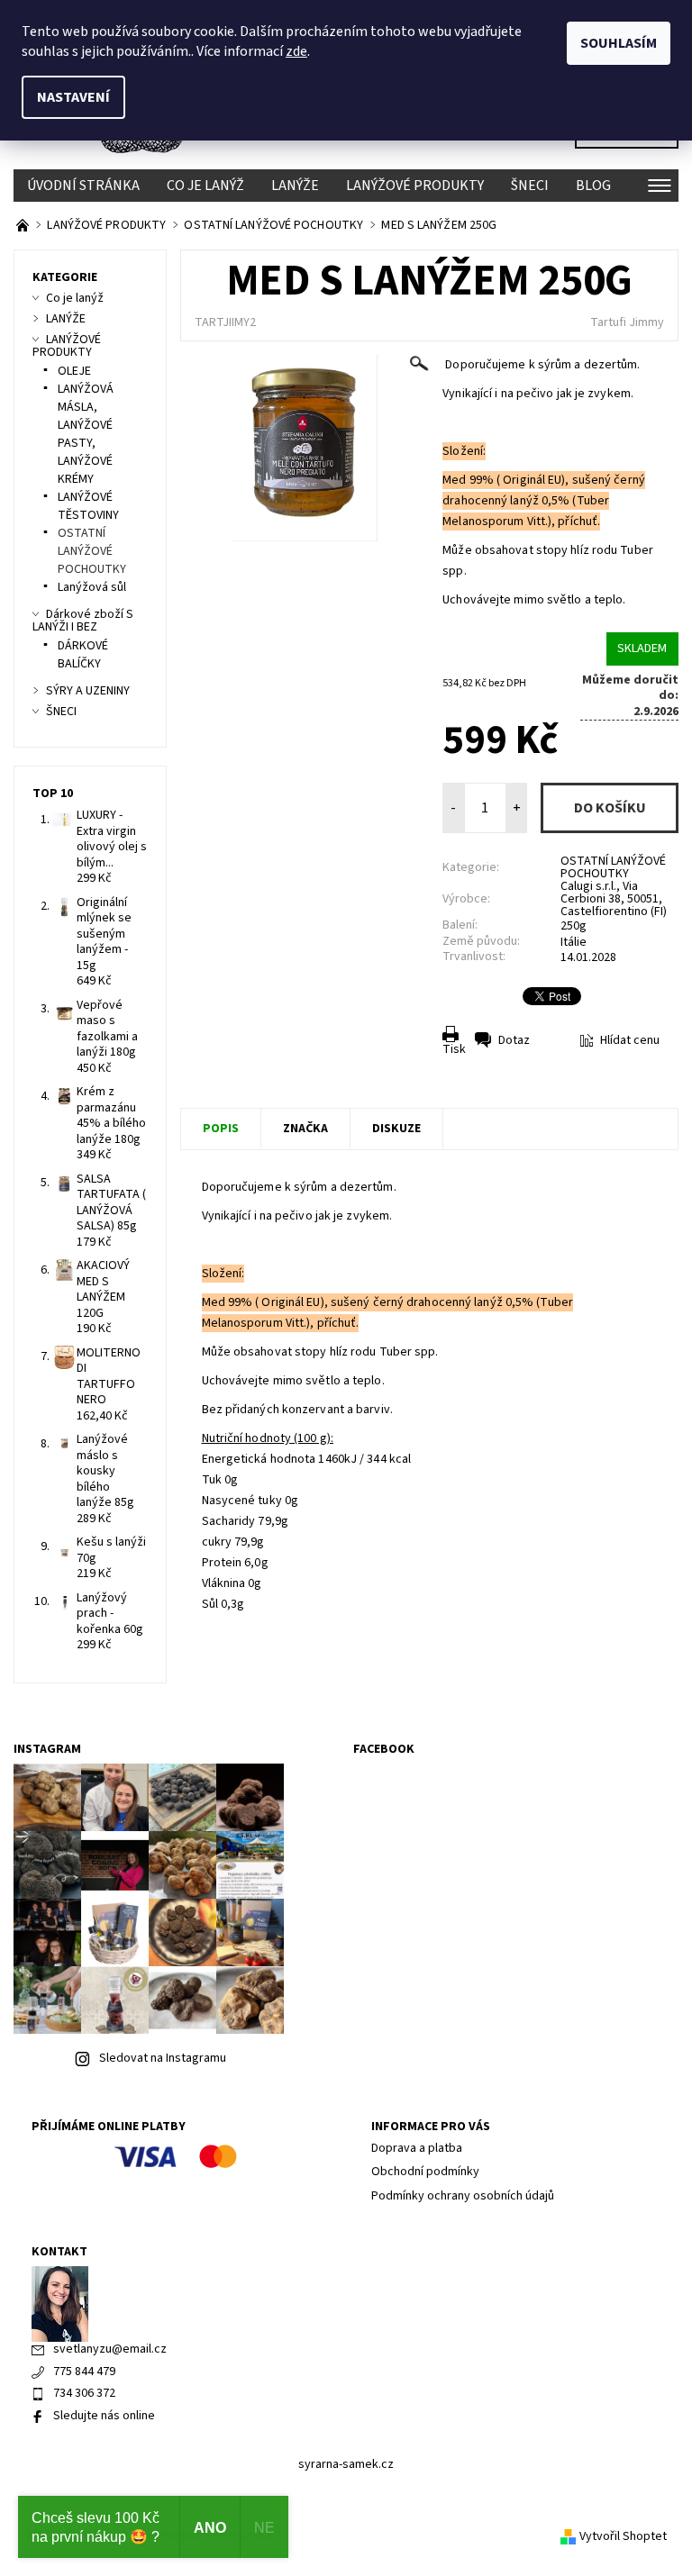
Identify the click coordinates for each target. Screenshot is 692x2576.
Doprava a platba (417, 2148)
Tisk (454, 1049)
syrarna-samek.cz (346, 2464)
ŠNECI (530, 186)
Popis (221, 1129)
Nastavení (73, 97)
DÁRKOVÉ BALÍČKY (83, 655)
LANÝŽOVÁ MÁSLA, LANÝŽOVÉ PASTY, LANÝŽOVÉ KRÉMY (86, 434)
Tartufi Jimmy (627, 322)
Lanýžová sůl (92, 587)
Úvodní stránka (83, 186)
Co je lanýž (205, 186)
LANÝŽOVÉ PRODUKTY (415, 186)
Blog (593, 186)
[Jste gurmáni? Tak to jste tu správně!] (24, 225)
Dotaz (514, 1040)
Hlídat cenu (630, 1040)
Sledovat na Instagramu (163, 2058)
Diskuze (396, 1129)
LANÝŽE (295, 186)
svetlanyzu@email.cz (110, 2349)
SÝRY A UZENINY (88, 691)
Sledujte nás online (104, 2416)
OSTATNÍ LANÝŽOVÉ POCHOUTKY (613, 867)
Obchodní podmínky (425, 2172)
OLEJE (74, 371)
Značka (305, 1129)
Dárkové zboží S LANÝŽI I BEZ (83, 621)
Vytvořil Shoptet (623, 2536)
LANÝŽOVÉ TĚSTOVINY (88, 506)
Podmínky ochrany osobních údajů (463, 2196)
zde (296, 51)
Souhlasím (619, 43)
